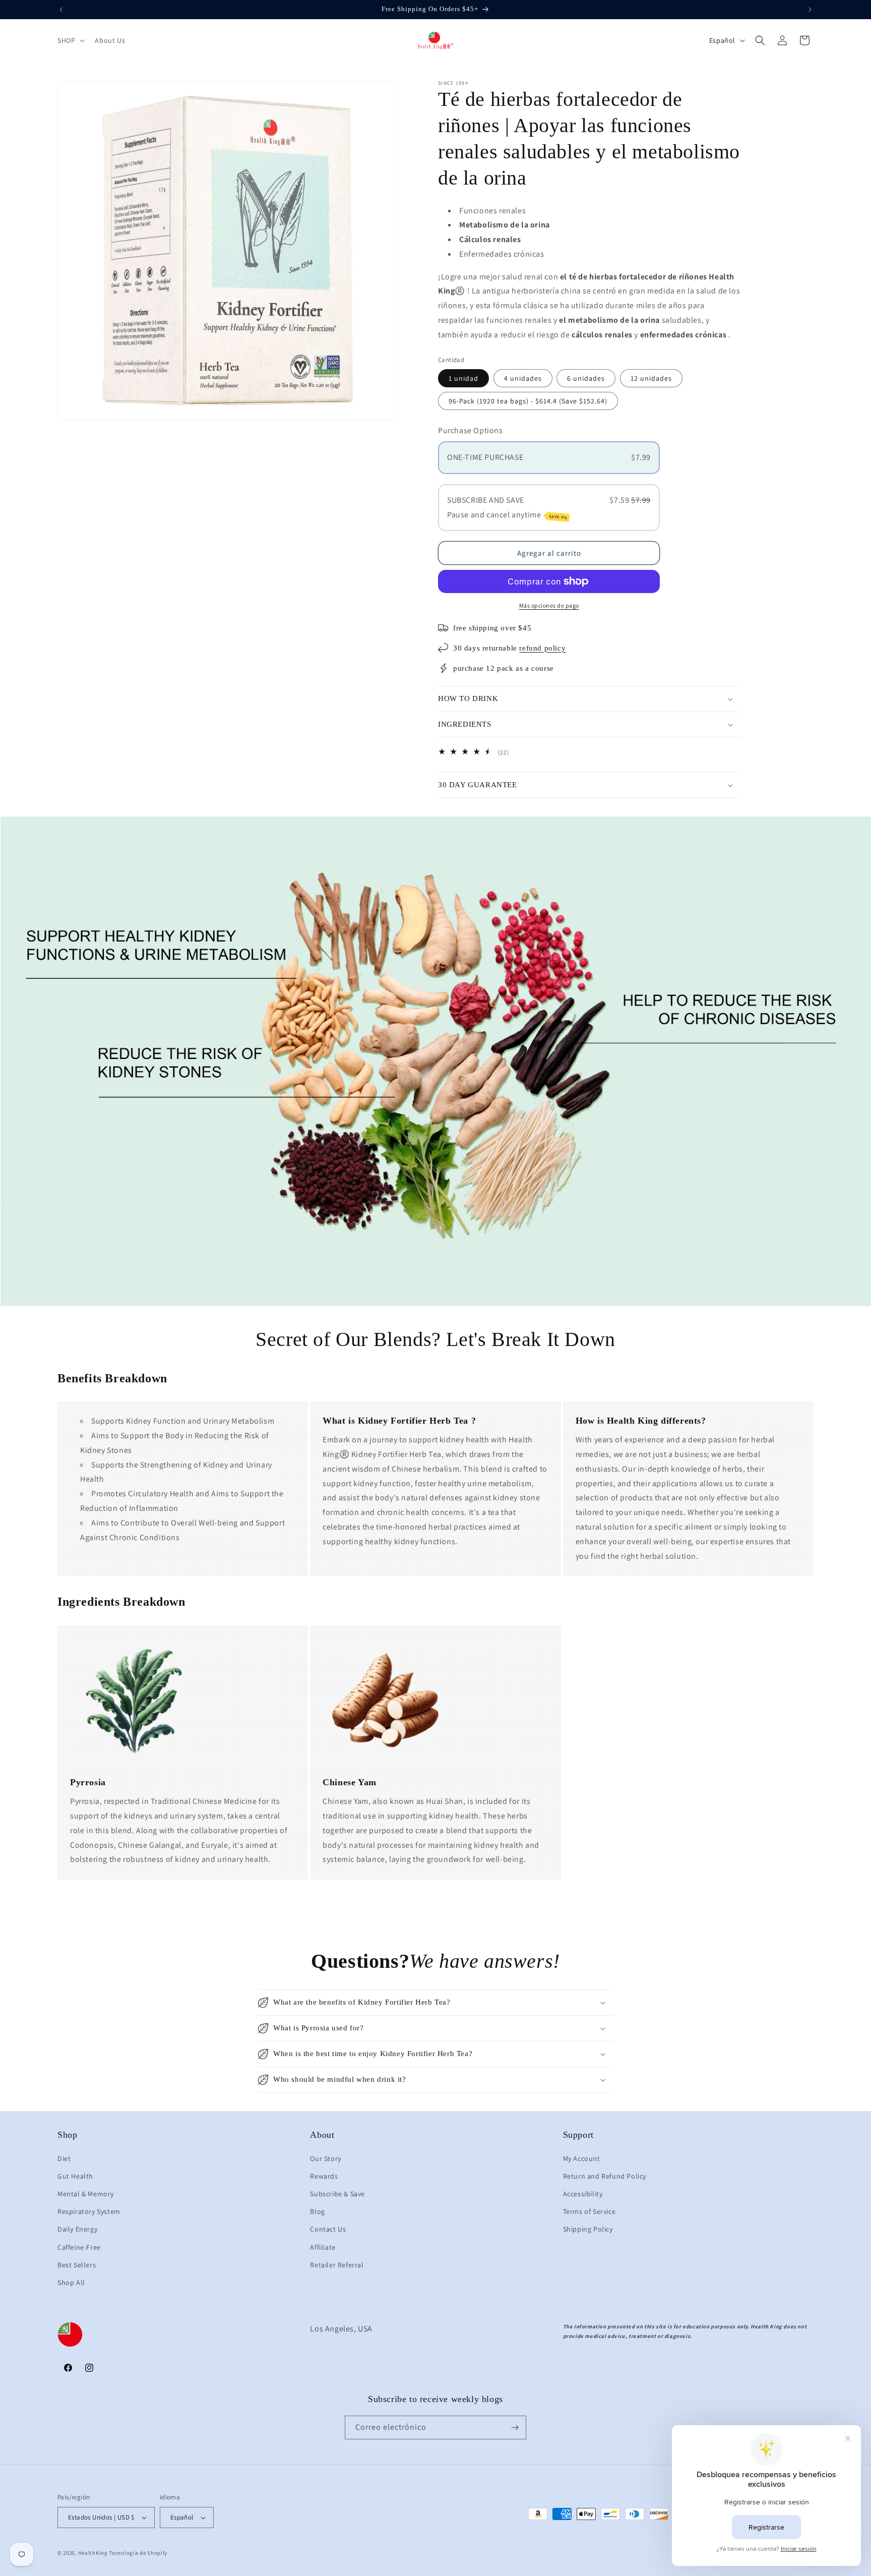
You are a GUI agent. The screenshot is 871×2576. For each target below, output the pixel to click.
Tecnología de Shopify (138, 2553)
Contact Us (328, 2229)
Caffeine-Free (79, 2247)
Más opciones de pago (549, 605)
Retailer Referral (337, 2265)
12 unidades (651, 378)
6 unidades (586, 378)
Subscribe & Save (337, 2194)
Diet (64, 2158)
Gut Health (75, 2176)
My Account (582, 2158)
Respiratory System (89, 2211)
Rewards (324, 2176)
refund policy (542, 648)
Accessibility (583, 2194)
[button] (70, 40)
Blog (317, 2211)
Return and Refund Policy (605, 2176)
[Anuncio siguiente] (810, 10)
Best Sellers (77, 2265)
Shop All (71, 2282)
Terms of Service (589, 2211)
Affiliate (323, 2247)
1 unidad (463, 378)
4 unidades (523, 378)
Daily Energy (77, 2229)
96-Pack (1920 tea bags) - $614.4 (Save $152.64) (528, 401)
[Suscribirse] (515, 2427)
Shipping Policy (588, 2229)
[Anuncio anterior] (61, 10)
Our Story (325, 2158)
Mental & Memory (86, 2194)
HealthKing (93, 2553)
